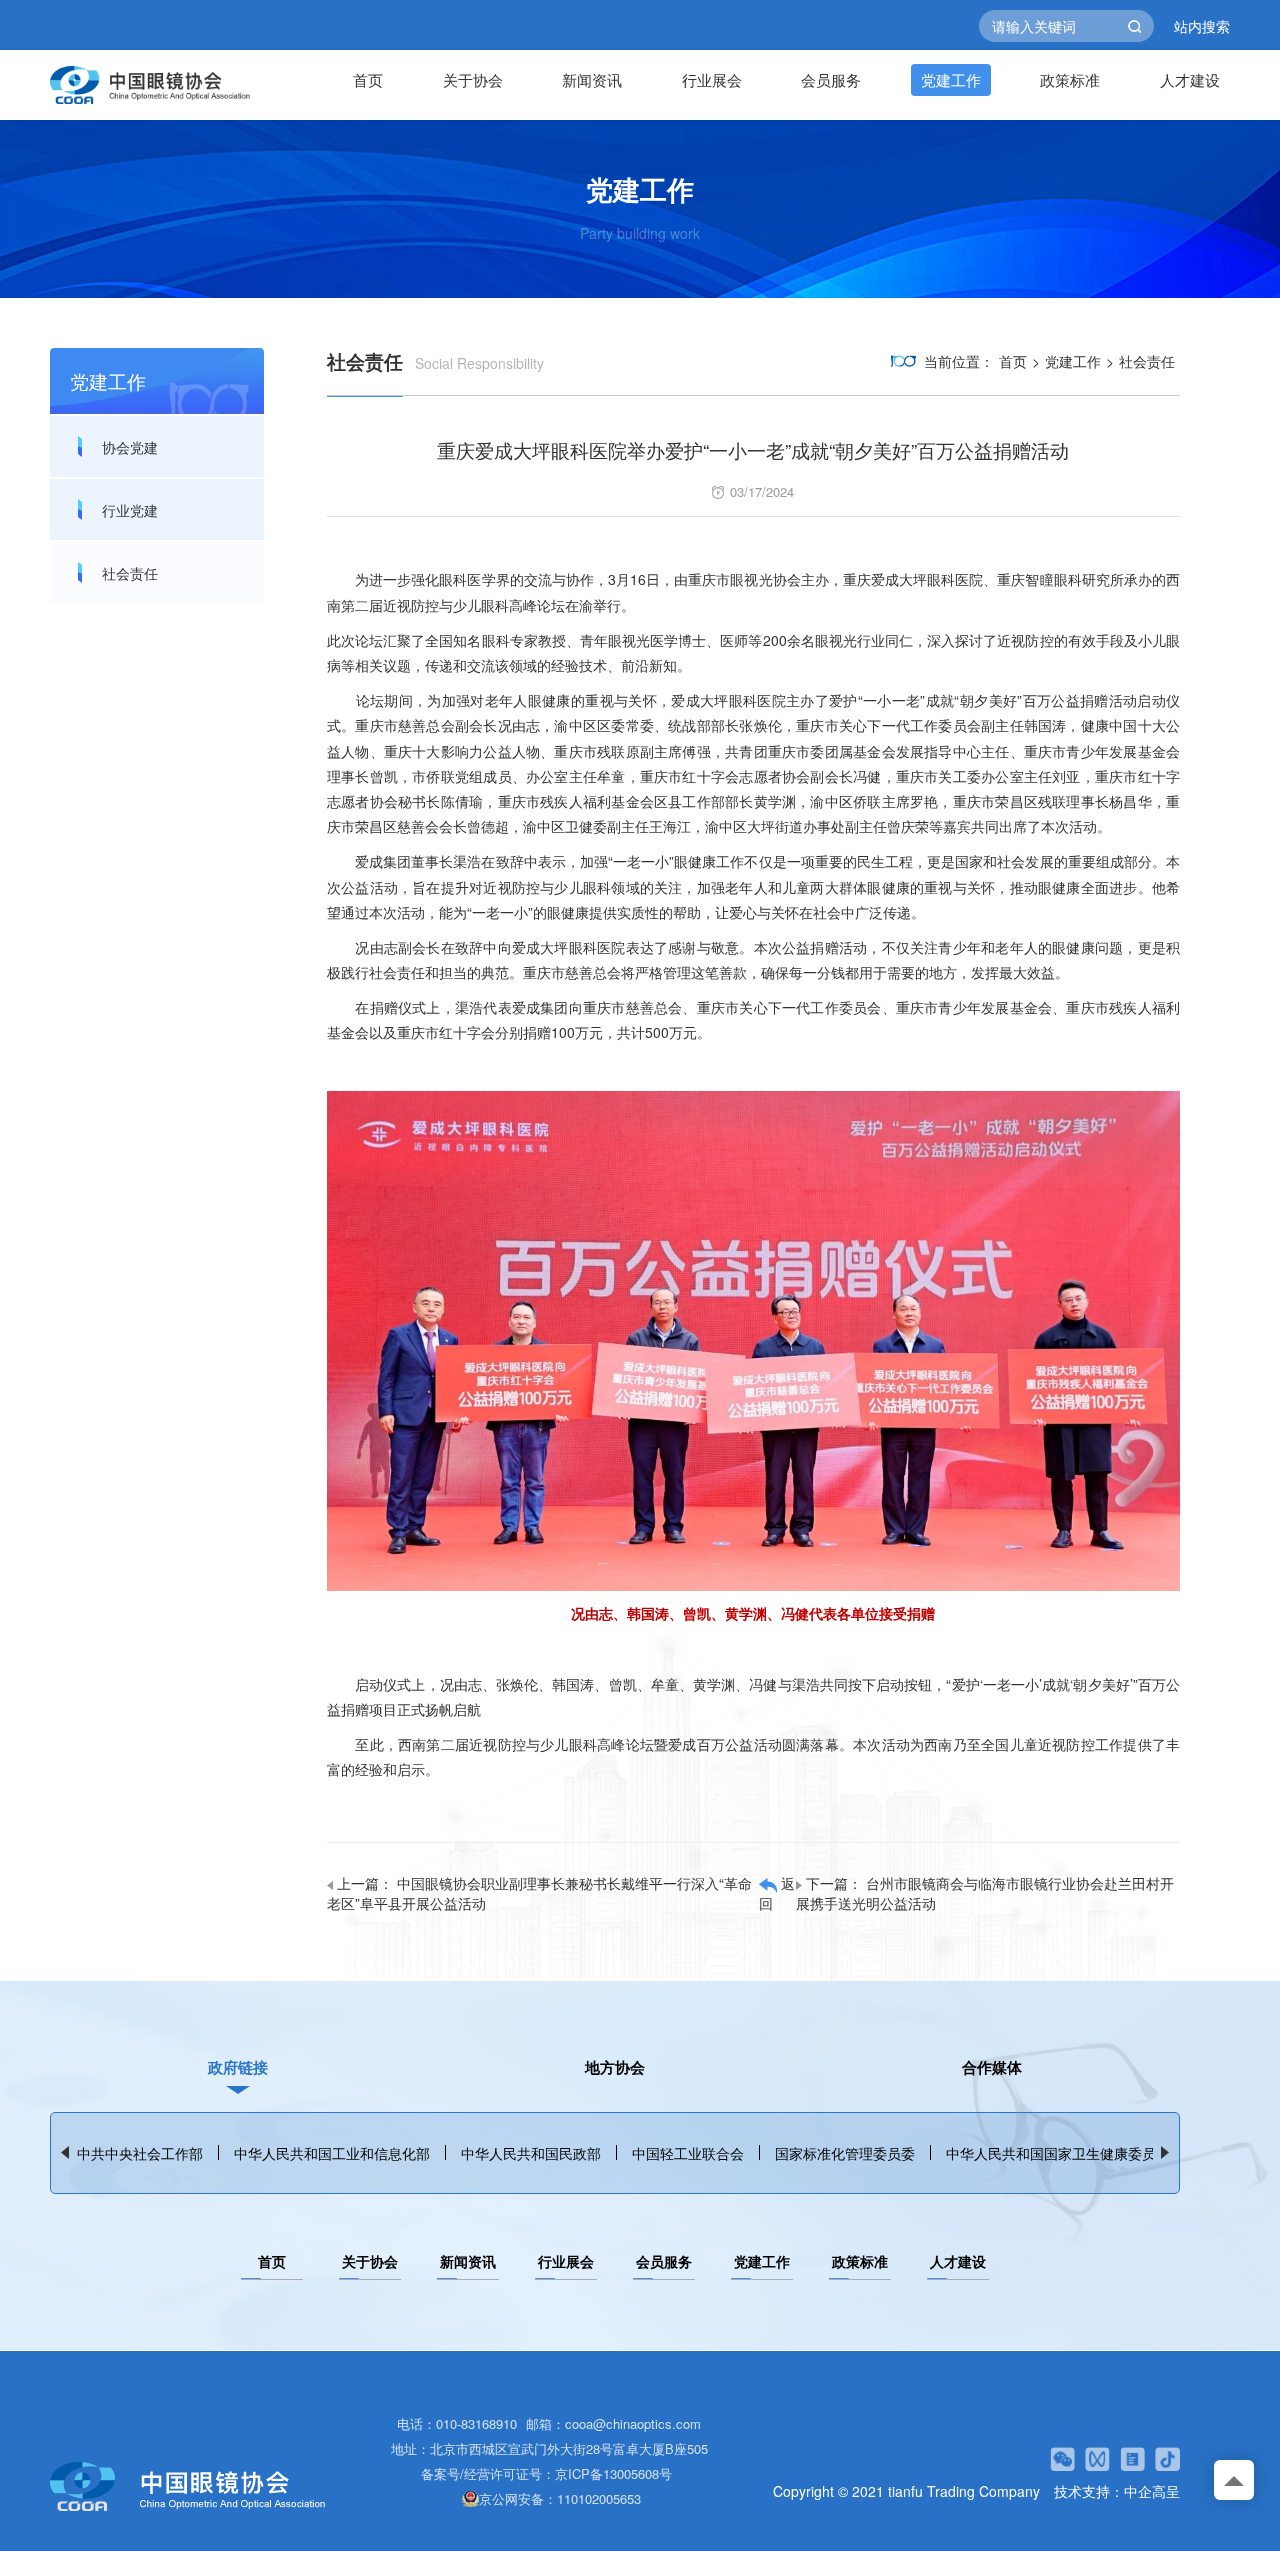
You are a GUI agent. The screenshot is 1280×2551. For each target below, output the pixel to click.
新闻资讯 (592, 79)
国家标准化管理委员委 (845, 2153)
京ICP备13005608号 (613, 2473)
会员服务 (831, 79)
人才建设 (1190, 79)
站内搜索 (1202, 26)
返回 (777, 1893)
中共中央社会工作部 (140, 2153)
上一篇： (539, 1893)
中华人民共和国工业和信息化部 (332, 2153)
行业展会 (712, 79)
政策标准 (1070, 79)
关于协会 (473, 79)
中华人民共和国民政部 (531, 2153)
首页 (368, 79)
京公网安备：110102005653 (560, 2498)
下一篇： (985, 1893)
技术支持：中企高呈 (1117, 2491)
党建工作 (951, 79)
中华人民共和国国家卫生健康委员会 (1058, 2153)
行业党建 (130, 510)
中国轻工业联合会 (688, 2153)
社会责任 (130, 573)
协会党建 (130, 447)
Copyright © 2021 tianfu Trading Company (906, 2491)
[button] (1165, 2152)
